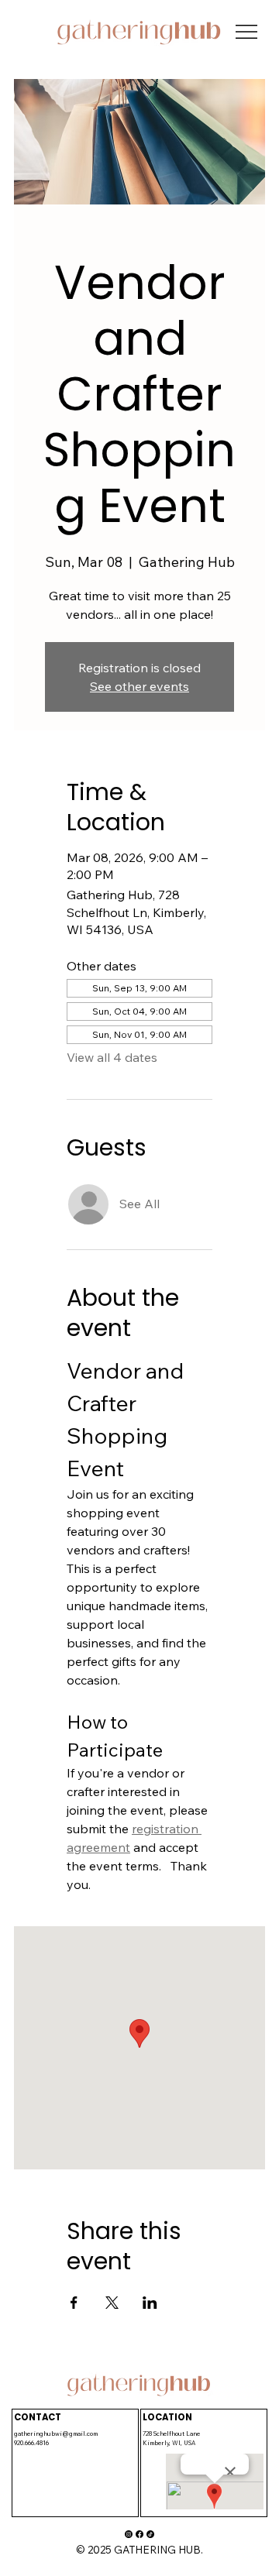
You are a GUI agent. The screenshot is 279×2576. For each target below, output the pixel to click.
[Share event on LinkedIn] (150, 2303)
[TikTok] (150, 2534)
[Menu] (247, 32)
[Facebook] (139, 2534)
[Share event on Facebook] (74, 2303)
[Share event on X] (112, 2303)
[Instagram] (129, 2534)
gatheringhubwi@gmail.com (56, 2433)
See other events (139, 686)
